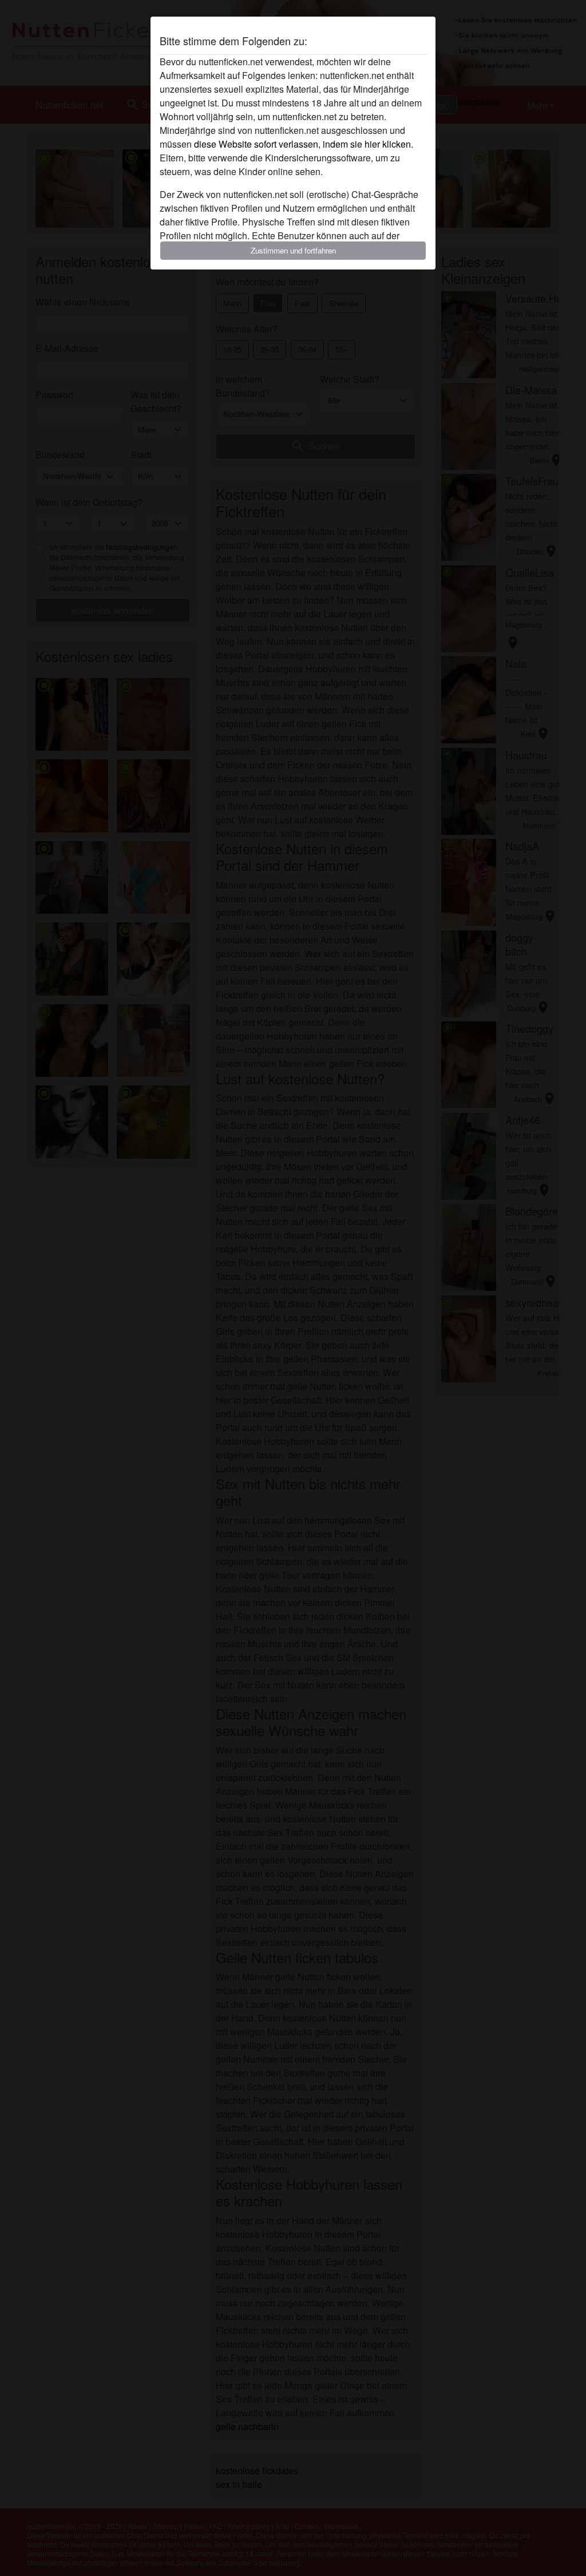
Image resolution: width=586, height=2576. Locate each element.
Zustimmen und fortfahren (293, 250)
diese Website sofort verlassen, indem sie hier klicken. (304, 144)
